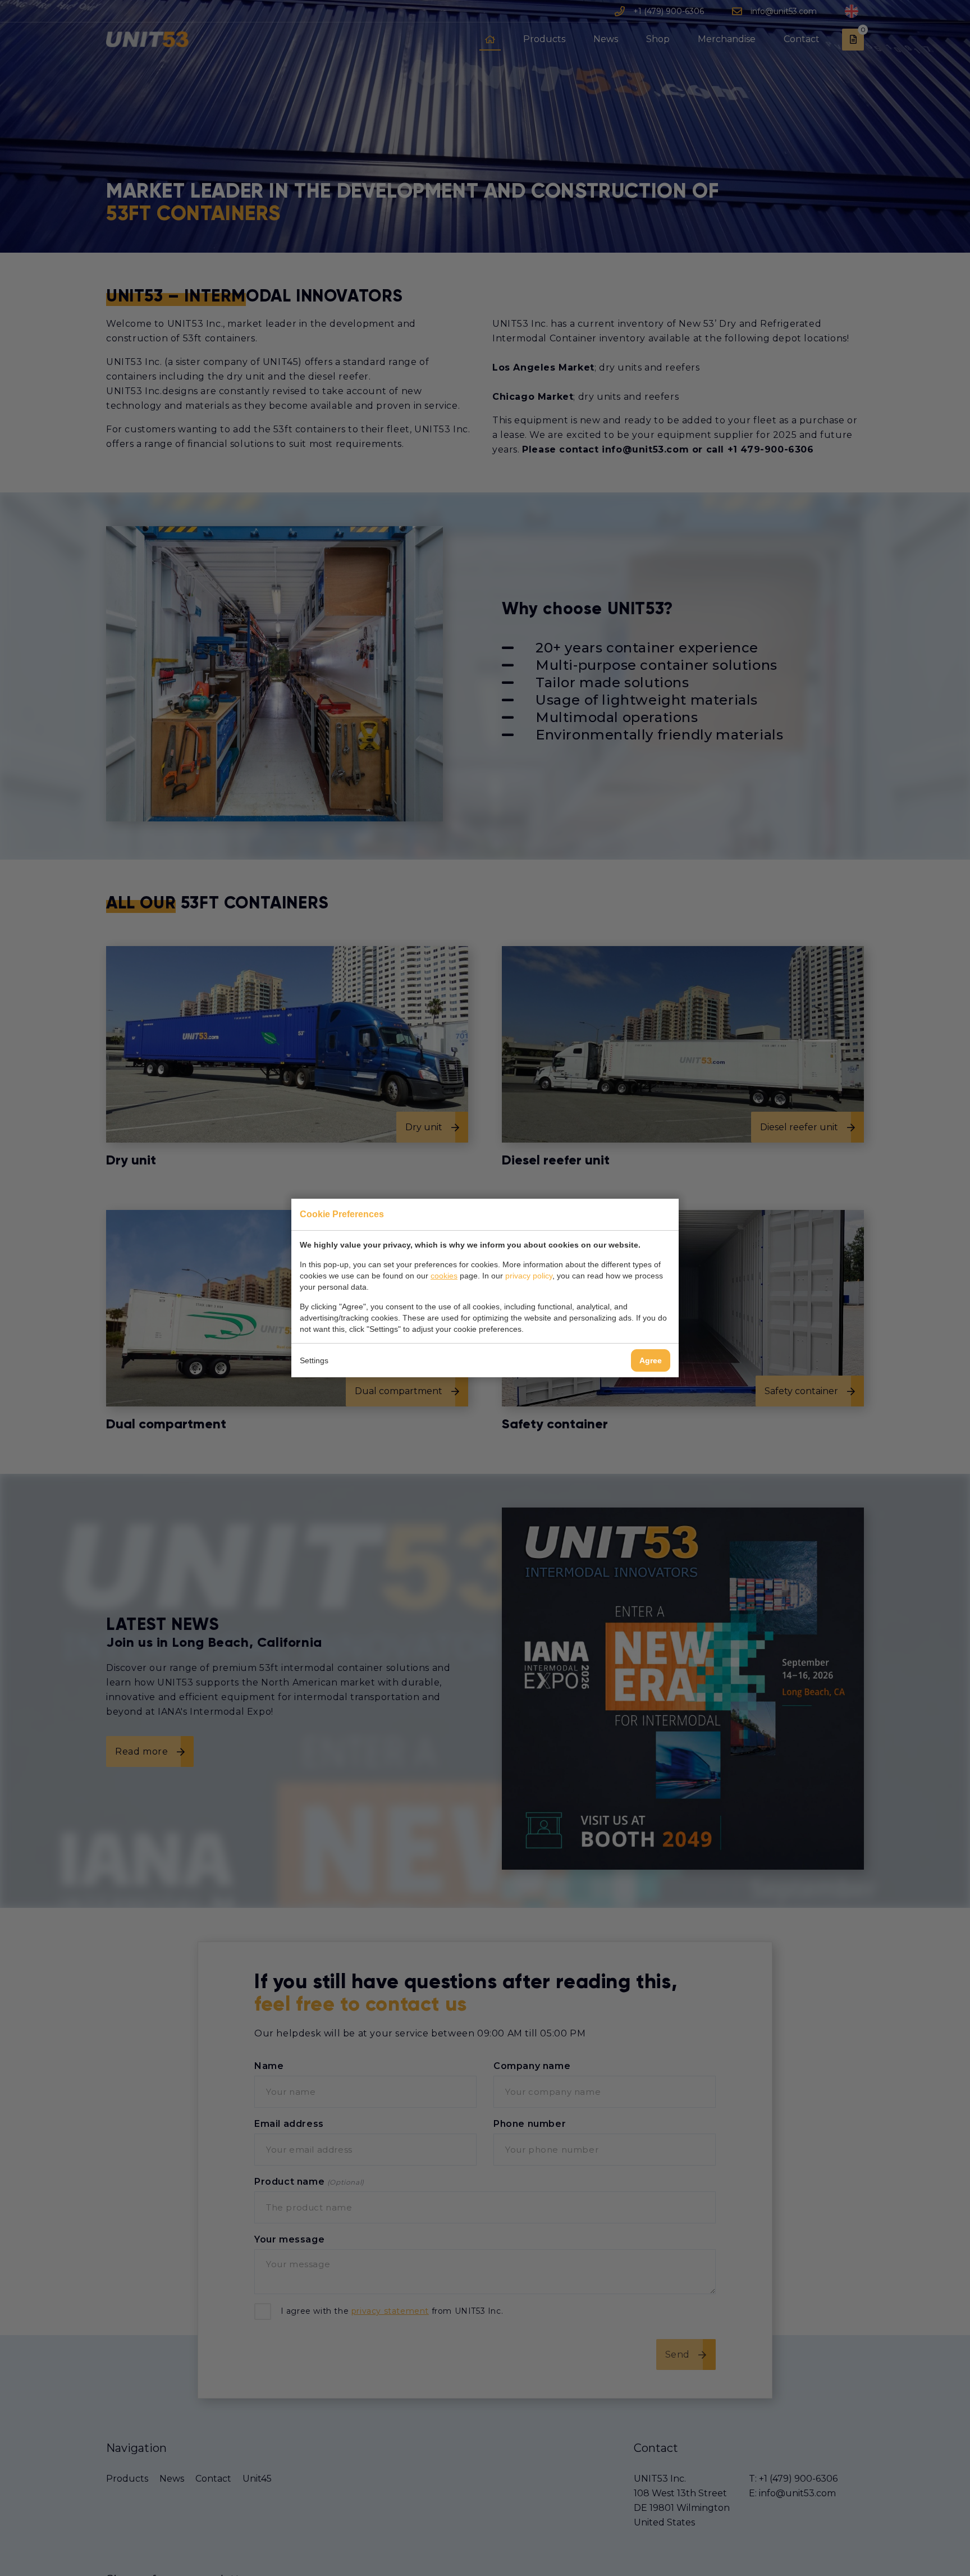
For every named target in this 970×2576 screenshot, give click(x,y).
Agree (651, 1360)
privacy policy (529, 1276)
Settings (314, 1360)
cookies (444, 1276)
